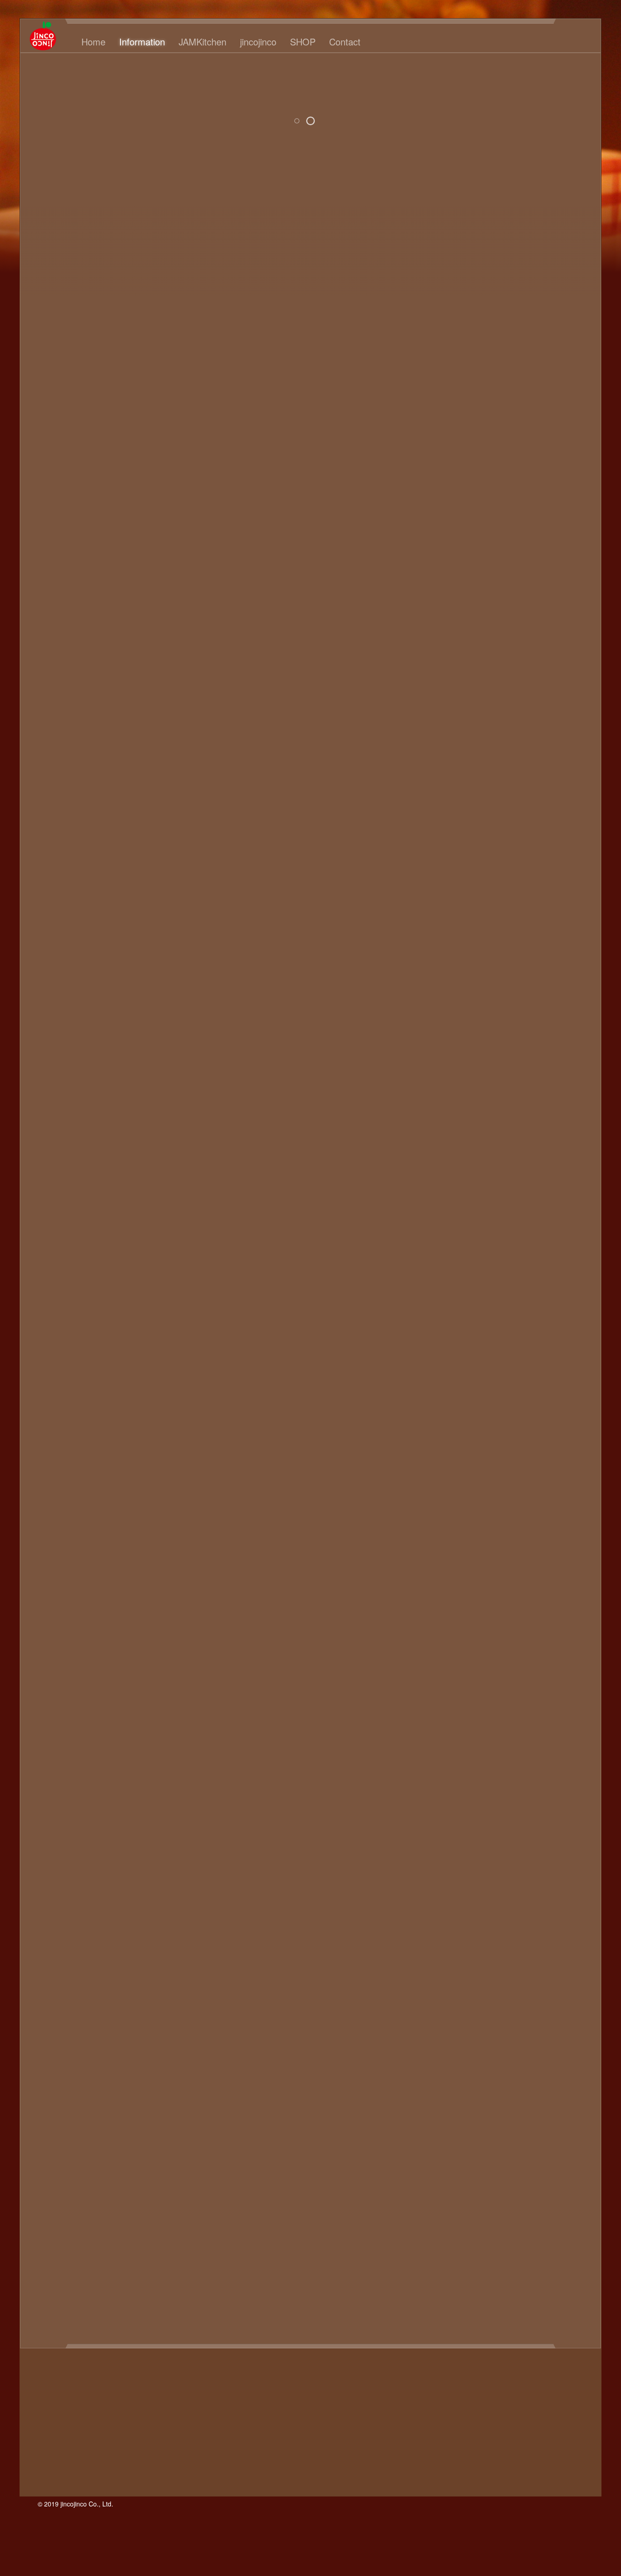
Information (142, 42)
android (565, 1523)
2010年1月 (464, 1129)
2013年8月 (464, 699)
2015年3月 (464, 539)
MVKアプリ (548, 1613)
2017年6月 (464, 389)
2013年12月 (466, 659)
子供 (478, 2193)
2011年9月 (464, 929)
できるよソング (492, 1803)
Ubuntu (459, 1653)
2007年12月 (466, 1288)
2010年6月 (464, 1079)
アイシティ (485, 1873)
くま (454, 1753)
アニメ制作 (561, 1883)
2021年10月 (466, 259)
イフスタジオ (469, 1903)
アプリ (461, 1893)
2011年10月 (466, 919)
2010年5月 (464, 1089)
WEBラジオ (559, 1653)
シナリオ (489, 1983)
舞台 (565, 2293)
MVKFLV (461, 1613)
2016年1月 (464, 449)
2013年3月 (464, 749)
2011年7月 (464, 949)
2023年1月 (464, 189)
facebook (462, 1553)
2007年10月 (466, 1308)
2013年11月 (466, 669)
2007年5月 (464, 1358)
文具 (489, 2213)
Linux (456, 1603)
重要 (507, 2323)
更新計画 (489, 2233)
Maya (479, 1603)
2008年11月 (466, 1228)
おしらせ (552, 1703)
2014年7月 (464, 599)
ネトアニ (518, 2043)
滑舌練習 (489, 2263)
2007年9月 (464, 1318)
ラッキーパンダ (554, 2143)
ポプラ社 (516, 2113)
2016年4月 (464, 419)
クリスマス (543, 1943)
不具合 (461, 2163)
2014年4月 (464, 619)
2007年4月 (464, 1368)
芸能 (518, 2303)
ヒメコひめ (540, 2063)
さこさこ (500, 1763)
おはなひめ (541, 1713)
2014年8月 (464, 589)
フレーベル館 (496, 2083)
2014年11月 (466, 579)
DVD (536, 1543)
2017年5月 (464, 399)
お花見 (512, 1733)
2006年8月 (464, 1418)
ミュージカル (532, 2123)
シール (471, 1993)
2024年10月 (466, 139)
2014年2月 (464, 639)
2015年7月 (464, 509)
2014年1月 (464, 649)
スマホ (458, 2003)
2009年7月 (464, 1168)
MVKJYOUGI (502, 1613)
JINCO (497, 1593)
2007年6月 (464, 1348)
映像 (556, 2223)
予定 (527, 2163)
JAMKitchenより (538, 1583)
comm (488, 1543)
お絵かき (481, 1733)
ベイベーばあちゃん (549, 2093)
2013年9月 (464, 689)
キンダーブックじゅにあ (514, 1933)
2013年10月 (466, 679)
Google (517, 1553)
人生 (567, 2163)
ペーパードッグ (525, 2103)
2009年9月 (464, 1148)
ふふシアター (547, 1843)
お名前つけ (554, 1723)
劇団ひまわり (509, 2183)
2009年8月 (464, 1158)
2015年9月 (464, 489)
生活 (481, 2273)
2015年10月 (466, 479)
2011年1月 (464, 1009)
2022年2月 (464, 239)
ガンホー (538, 1923)
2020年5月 (464, 319)
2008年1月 (464, 1278)
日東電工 (474, 2223)
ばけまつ (518, 1823)
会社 (474, 2173)
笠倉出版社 (512, 2283)
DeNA (513, 1543)
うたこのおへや (527, 1693)
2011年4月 (464, 979)
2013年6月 (464, 719)
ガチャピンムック (489, 1923)
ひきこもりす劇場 (480, 1833)
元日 (556, 2173)
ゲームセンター (492, 1963)
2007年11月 (466, 1298)
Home (93, 42)
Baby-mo (492, 1533)
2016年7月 (464, 409)
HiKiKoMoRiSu (534, 1563)
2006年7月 (464, 1428)
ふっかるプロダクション (512, 1838)
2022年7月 (464, 209)
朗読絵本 (563, 2233)
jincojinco (258, 42)
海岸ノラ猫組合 (498, 2253)
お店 (454, 1733)
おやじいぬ (485, 1723)
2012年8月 (464, 819)
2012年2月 (464, 879)
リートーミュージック (487, 2153)
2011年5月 (464, 969)
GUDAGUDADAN (475, 1563)
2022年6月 (464, 219)
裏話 (538, 2303)
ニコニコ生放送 (549, 2033)
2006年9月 (464, 1408)
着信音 (554, 2273)
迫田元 (520, 2313)
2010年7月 (464, 1069)
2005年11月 (466, 1468)
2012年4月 (464, 859)
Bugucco (547, 1533)
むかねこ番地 (531, 1863)
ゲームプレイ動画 (552, 1963)
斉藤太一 (536, 2213)
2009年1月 (464, 1208)
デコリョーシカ (532, 2013)
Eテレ (559, 1543)
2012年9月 (464, 809)
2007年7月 (464, 1338)
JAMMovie (464, 1593)
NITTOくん (540, 1623)
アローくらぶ (500, 1893)
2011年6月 (464, 959)
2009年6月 (464, 1178)
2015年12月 (466, 459)
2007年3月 (464, 1378)
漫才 (516, 2263)
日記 (501, 2223)
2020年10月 (466, 309)
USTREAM (494, 1653)
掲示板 (498, 2203)
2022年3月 (464, 229)
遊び (487, 2323)
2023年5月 (464, 169)
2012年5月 (464, 849)
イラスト (461, 1913)
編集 (489, 2293)
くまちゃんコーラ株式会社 (511, 1753)
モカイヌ (481, 2133)
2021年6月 (464, 289)
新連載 (567, 2213)
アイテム (523, 1873)
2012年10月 (466, 799)
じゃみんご (507, 1773)
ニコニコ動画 (496, 2033)
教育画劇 (461, 2213)
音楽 (574, 2323)
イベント (562, 1903)
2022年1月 (464, 249)
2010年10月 (466, 1039)
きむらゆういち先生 (541, 1743)
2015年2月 (464, 549)
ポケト (485, 2113)
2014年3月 (464, 629)
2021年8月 (464, 279)
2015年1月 (464, 559)
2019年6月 (464, 359)
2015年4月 (464, 529)
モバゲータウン (527, 2133)
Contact (345, 42)
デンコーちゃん (529, 2023)
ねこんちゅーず (492, 1813)
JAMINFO (54, 152)
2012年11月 (466, 789)
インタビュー (503, 1913)
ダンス (569, 2003)
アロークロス (549, 1893)
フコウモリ (492, 2073)
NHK (509, 1623)
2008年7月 (464, 1238)
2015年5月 (464, 519)
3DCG (479, 1523)
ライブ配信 (478, 2143)
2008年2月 (464, 1268)
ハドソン (496, 2053)
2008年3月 (464, 1258)
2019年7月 (464, 349)
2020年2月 (464, 329)
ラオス (512, 2143)
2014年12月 (466, 569)
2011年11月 (466, 909)
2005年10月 (466, 1478)
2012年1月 (464, 889)
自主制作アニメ (527, 2293)
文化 (509, 2213)
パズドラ (474, 2063)
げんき (571, 1753)
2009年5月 (464, 1188)
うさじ (485, 1693)
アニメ (458, 104)
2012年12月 (466, 779)
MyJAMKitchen (471, 1623)
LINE (570, 1593)
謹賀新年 (489, 2313)
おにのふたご (496, 1713)
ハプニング (534, 2053)
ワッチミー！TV (555, 2153)
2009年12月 (466, 1139)
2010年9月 (464, 1049)
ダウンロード (531, 2003)
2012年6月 (464, 839)
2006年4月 (464, 1448)
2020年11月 (466, 299)
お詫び (540, 1733)
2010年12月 (76, 474)
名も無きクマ (558, 2183)
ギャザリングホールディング (514, 1938)
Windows (499, 1663)
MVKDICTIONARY (524, 1603)
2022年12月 (466, 199)
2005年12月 (466, 1458)
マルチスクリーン (476, 2123)
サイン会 (507, 1973)
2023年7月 (464, 159)
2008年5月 (464, 1248)
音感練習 (547, 2323)
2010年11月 (466, 1029)
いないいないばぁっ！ (518, 1673)
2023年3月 (464, 179)
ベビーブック (472, 2103)
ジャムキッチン (512, 1993)
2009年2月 (464, 1198)
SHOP (303, 42)
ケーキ (512, 1953)
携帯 (521, 2203)
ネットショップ (472, 2043)
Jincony (526, 1593)
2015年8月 (464, 499)
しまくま (534, 1763)
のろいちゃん (545, 1813)
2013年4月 (464, 739)
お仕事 (520, 1723)
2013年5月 (464, 729)
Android (460, 1533)
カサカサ (545, 1913)
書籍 (516, 2233)
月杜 (536, 2233)
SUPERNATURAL (477, 1643)
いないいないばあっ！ (534, 1683)
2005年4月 (464, 1508)
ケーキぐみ (547, 1953)
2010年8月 (464, 1059)
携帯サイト (552, 2203)
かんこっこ (485, 1743)
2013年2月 (464, 759)
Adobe (505, 1523)
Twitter (550, 1643)
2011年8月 (464, 939)
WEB (526, 1653)
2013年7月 (464, 709)
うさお (458, 1693)
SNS (520, 1633)
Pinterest (461, 1633)
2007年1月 (464, 1388)
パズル (505, 2063)
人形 (547, 2163)
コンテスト (469, 1973)
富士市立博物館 (516, 2193)
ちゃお (554, 1793)
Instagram (505, 1573)
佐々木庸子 (505, 2173)
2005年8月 (464, 1488)
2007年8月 (464, 1328)
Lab (550, 1593)
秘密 (481, 2283)
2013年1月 (464, 769)
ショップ (523, 1983)
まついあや (485, 1863)
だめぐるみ (520, 1793)
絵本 (543, 2283)
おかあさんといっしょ (496, 1703)
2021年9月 (464, 269)
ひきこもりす (560, 1823)
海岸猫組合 (547, 2253)
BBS (520, 1533)
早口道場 (529, 2223)
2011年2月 (74, 484)
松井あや (461, 2243)
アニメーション (512, 1883)
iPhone (538, 1573)
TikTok (523, 1643)
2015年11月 (466, 469)
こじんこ (465, 1763)
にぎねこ (538, 1803)
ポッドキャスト (472, 114)
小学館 (471, 2203)
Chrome (460, 1543)
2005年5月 (464, 1498)
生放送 (458, 2273)
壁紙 (458, 2193)
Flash (491, 1553)
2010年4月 (464, 1099)
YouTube (534, 1663)
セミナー (489, 2003)
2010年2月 (464, 1119)
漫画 (536, 2263)
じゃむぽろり (496, 1783)
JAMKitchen (203, 42)
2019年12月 (466, 339)
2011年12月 (466, 899)
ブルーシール (545, 2083)
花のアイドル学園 (476, 2303)
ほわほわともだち (511, 1853)
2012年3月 (464, 869)
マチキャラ (554, 2113)
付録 (454, 2173)
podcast (494, 1633)
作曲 (536, 2173)
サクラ (538, 1973)
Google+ (548, 1553)
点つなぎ (563, 2263)
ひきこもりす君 (540, 1833)
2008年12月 (466, 1218)
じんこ (458, 124)
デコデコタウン (476, 2013)
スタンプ (558, 1993)
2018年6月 (464, 379)
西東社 (561, 2303)
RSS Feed (464, 84)
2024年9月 (464, 149)
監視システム (516, 2273)
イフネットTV (519, 1903)
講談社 (458, 2313)
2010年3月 (464, 1109)
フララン (531, 2073)
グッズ (485, 1953)
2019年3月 (464, 369)
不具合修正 (496, 2163)
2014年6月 (464, 609)
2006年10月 (466, 1398)
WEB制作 (463, 1663)
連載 (467, 2323)
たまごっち (478, 1793)
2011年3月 (464, 989)
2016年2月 (464, 439)
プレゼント (492, 2093)
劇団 (474, 2183)
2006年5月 (464, 1438)
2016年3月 (464, 429)
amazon (534, 1523)
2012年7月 (464, 829)
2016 (455, 1523)
